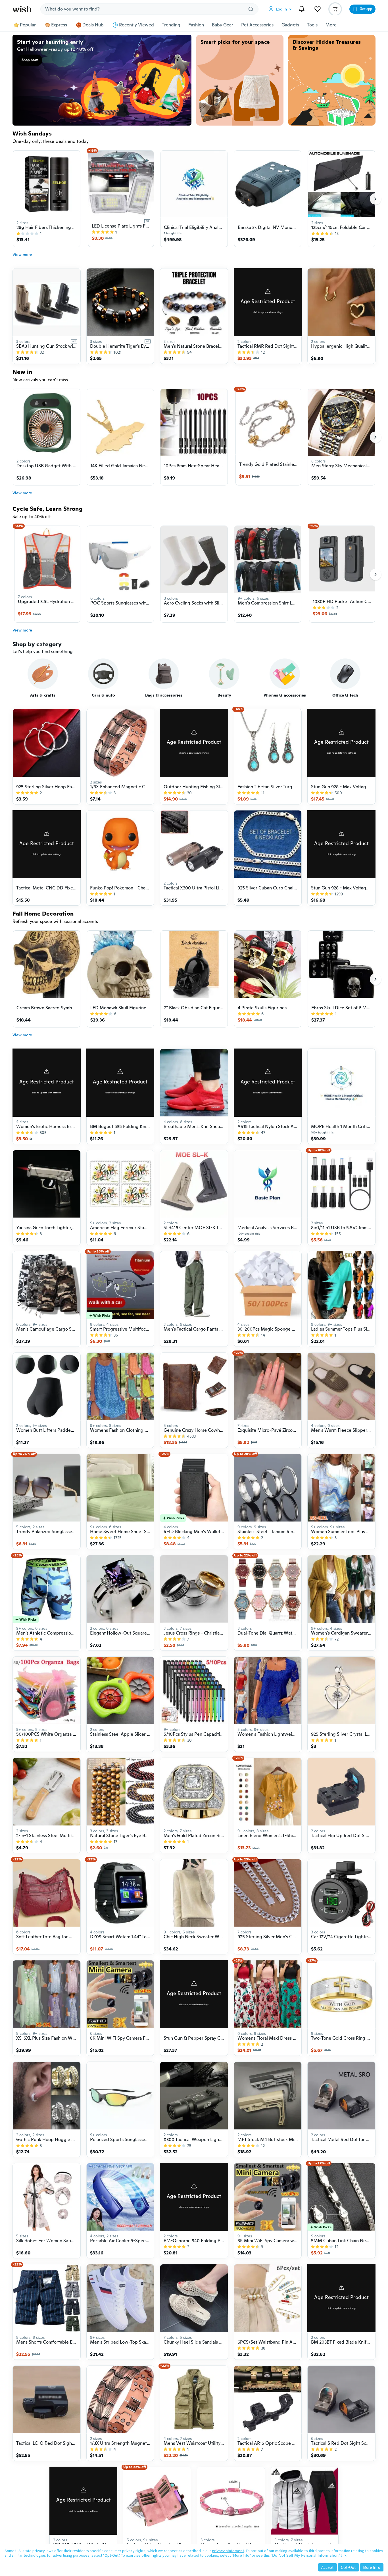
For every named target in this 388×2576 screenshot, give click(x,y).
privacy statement (228, 2551)
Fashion (196, 25)
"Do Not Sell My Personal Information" (305, 2555)
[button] (281, 9)
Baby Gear (223, 25)
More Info (372, 2567)
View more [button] (22, 255)
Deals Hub (93, 25)
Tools (312, 25)
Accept (327, 2567)
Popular (28, 25)
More (331, 25)
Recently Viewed (136, 25)
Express (59, 25)
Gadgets (290, 25)
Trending (171, 25)
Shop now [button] (30, 60)
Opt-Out (348, 2567)
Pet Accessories (257, 25)
